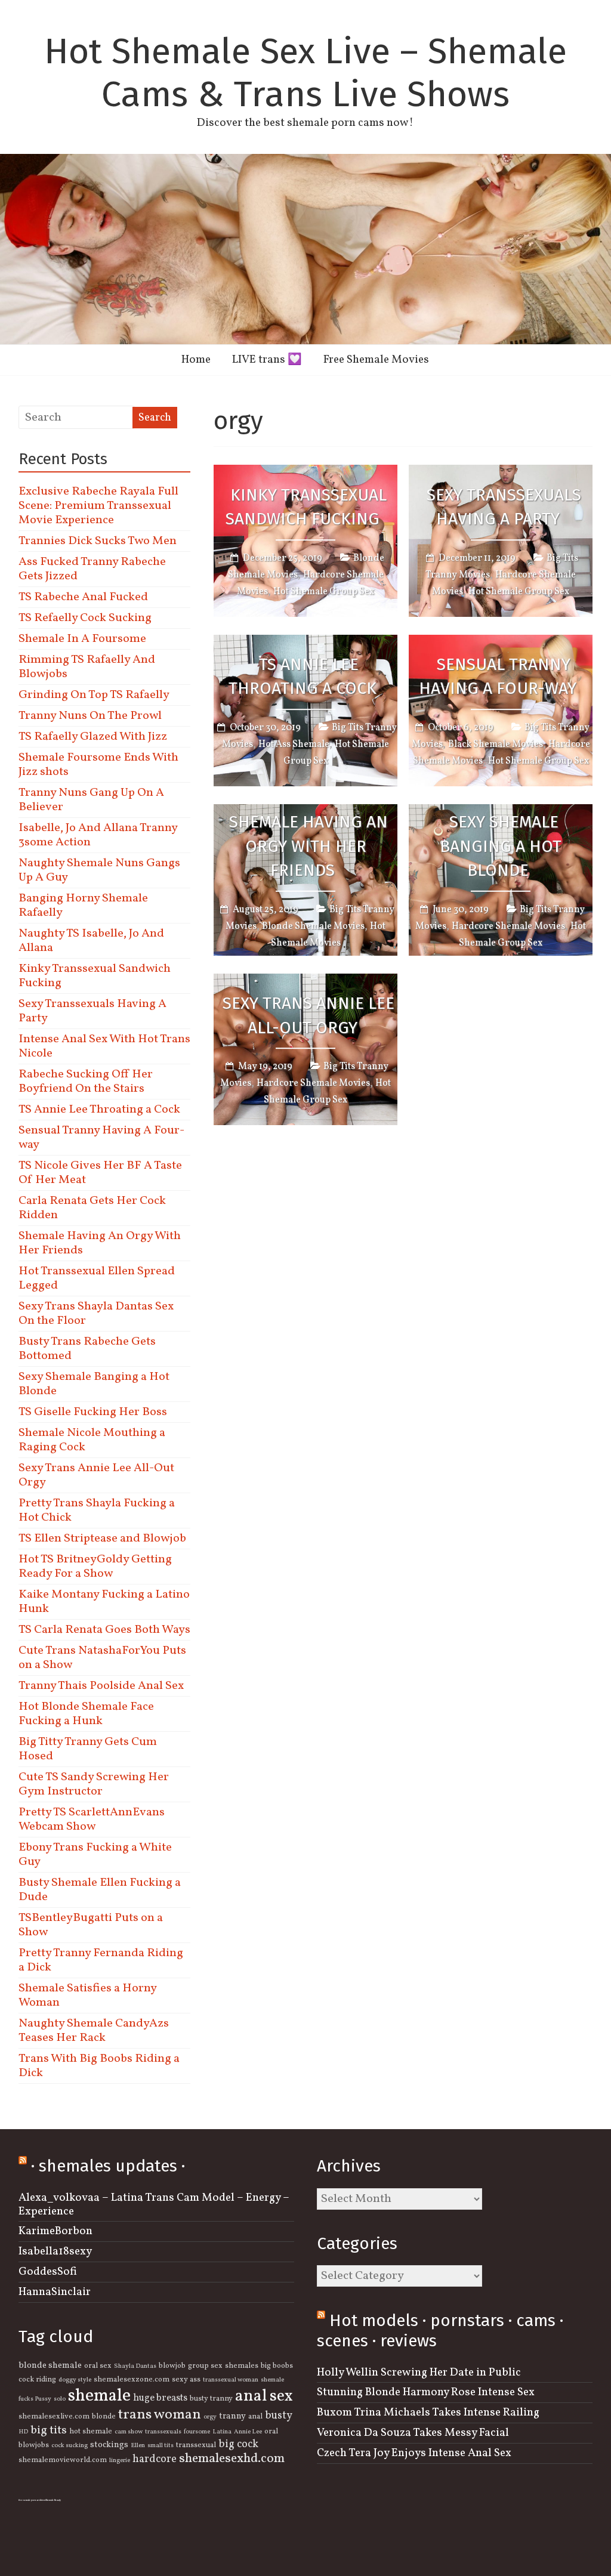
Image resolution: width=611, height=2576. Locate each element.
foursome (197, 2432)
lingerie (120, 2461)
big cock (238, 2444)
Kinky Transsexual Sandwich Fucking (306, 507)
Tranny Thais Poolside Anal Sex (101, 1686)
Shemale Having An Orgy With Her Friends (308, 846)
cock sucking (70, 2446)
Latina (222, 2432)
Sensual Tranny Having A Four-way (498, 677)
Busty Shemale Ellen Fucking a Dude (100, 1890)
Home (196, 360)
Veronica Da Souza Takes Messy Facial (413, 2433)
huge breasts (160, 2398)
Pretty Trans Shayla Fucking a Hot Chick (97, 1511)
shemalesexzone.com (132, 2380)
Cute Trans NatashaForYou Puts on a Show (102, 1658)
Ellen (138, 2446)
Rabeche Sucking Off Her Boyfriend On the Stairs (86, 1082)
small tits (161, 2446)
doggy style (75, 2380)
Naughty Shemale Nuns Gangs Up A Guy (99, 870)
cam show (129, 2432)
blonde (104, 2417)
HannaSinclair (55, 2292)
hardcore (155, 2459)
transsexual (196, 2445)
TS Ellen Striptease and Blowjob (102, 1539)
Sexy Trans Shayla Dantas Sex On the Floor (96, 1314)
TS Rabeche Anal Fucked (83, 597)
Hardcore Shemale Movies (508, 926)
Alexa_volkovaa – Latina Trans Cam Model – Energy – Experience (154, 2205)
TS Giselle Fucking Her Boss (93, 1412)
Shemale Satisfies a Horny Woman (87, 1996)
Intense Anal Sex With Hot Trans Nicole (104, 1046)
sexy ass (186, 2380)
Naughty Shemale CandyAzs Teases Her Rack (94, 2031)
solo (60, 2399)
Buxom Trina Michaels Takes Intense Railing (428, 2413)
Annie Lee (248, 2432)
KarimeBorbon (55, 2231)
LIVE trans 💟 (267, 360)
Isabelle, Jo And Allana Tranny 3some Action (98, 835)
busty (279, 2416)
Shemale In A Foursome (82, 639)
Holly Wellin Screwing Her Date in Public (419, 2373)
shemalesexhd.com (232, 2459)
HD (23, 2432)
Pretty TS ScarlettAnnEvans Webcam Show (92, 1820)
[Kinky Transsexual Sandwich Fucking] (305, 473)
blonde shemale (50, 2365)
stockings (109, 2445)
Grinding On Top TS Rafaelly (94, 695)
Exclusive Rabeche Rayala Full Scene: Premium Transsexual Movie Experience (98, 506)
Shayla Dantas (135, 2366)
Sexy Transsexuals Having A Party (504, 507)
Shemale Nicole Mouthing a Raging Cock (92, 1440)
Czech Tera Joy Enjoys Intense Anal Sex (414, 2453)
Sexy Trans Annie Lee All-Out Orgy (308, 1015)
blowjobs (34, 2445)
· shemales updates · (108, 2166)
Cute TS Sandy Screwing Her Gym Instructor (94, 1784)
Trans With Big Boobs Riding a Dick (99, 2066)
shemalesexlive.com (54, 2417)
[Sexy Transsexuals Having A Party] (501, 473)
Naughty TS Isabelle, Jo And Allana (91, 941)
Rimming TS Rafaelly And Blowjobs (87, 667)
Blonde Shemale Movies (313, 926)
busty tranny (211, 2399)
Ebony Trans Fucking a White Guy (95, 1855)
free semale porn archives (32, 2500)
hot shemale (91, 2432)
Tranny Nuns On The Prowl (90, 716)
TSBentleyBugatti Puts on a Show (91, 1925)
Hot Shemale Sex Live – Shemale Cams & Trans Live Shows (305, 73)
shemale (99, 2396)
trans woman (160, 2415)
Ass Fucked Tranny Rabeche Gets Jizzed (92, 569)
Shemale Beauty (53, 2500)
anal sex (264, 2396)
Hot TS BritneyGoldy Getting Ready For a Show (95, 1567)
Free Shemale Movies (376, 360)
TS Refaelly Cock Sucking (85, 618)
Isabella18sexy (55, 2251)
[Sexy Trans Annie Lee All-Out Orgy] (305, 982)
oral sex (98, 2366)
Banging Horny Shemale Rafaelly (83, 906)
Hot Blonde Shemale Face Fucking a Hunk (86, 1714)
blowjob (172, 2366)
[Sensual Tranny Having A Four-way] (501, 643)
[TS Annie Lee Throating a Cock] (305, 643)
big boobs (277, 2366)
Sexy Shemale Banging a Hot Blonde (501, 846)
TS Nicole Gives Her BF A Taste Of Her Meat (100, 1173)
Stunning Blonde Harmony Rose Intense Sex (426, 2392)
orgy (210, 2417)
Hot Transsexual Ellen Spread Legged (97, 1278)
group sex (205, 2366)
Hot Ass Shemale (294, 745)
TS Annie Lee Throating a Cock (303, 677)
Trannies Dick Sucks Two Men (98, 541)
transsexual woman (231, 2380)
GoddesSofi (48, 2272)
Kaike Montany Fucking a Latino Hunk (104, 1602)
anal (255, 2417)
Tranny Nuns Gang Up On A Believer (91, 800)
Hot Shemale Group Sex (324, 592)
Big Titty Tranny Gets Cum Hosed (88, 1749)
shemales (242, 2366)
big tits (49, 2430)
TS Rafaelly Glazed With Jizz (93, 737)
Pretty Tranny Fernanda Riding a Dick (101, 1960)
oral (271, 2432)
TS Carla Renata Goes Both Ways (104, 1630)
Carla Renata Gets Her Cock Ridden (92, 1208)
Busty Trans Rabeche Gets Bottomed (87, 1349)
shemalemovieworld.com (63, 2460)
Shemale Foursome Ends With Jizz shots (98, 765)
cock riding (37, 2380)
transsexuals (163, 2432)
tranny (232, 2416)
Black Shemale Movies (496, 745)
